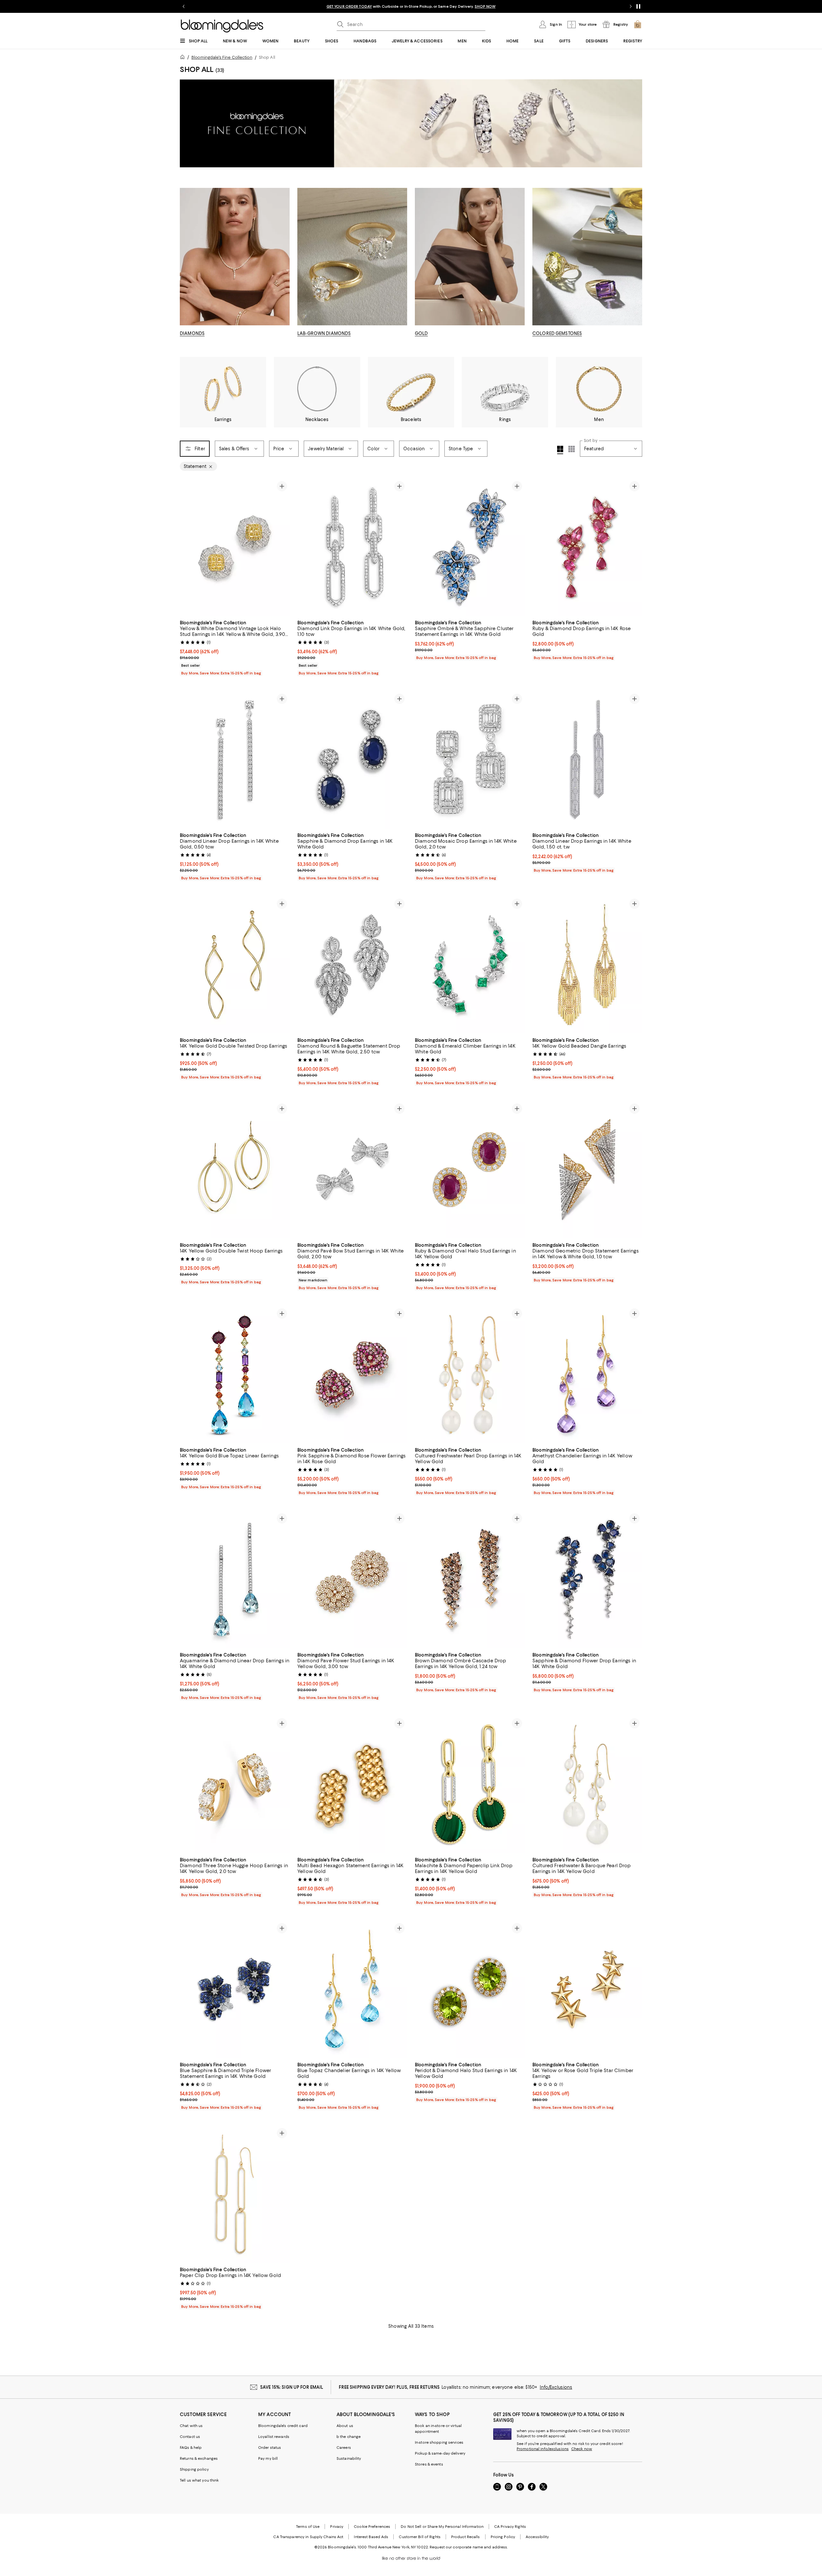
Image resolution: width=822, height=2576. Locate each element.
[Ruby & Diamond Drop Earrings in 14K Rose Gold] (587, 547)
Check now (582, 2449)
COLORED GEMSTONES (557, 333)
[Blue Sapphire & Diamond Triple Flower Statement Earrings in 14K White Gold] (235, 1989)
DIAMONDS (192, 333)
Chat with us (191, 2426)
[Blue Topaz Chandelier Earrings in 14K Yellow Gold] (352, 1989)
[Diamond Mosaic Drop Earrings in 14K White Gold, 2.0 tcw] (470, 760)
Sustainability (349, 2458)
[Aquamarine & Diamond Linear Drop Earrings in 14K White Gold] (235, 1579)
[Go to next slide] (631, 6)
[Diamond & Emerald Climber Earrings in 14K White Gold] (470, 965)
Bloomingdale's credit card (283, 2426)
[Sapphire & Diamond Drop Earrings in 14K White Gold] (352, 760)
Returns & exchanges (199, 2458)
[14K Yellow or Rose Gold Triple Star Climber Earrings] (587, 1989)
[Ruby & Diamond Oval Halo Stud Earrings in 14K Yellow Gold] (470, 1170)
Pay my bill (268, 2458)
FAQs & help (191, 2448)
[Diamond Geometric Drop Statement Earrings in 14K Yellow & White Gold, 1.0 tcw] (587, 1170)
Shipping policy (194, 2469)
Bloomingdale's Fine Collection (222, 57)
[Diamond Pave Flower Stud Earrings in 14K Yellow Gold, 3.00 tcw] (352, 1579)
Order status (270, 2448)
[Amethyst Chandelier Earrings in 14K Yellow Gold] (587, 1375)
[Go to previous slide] (184, 6)
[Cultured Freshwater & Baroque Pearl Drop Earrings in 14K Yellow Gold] (587, 1784)
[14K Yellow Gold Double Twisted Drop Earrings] (235, 965)
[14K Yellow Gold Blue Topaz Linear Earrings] (235, 1375)
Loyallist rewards (274, 2437)
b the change (349, 2437)
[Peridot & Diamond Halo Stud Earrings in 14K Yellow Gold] (470, 1989)
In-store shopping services (439, 2442)
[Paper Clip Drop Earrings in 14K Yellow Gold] (235, 2194)
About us (345, 2426)
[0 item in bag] (638, 24)
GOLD (421, 333)
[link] (235, 647)
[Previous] (188, 547)
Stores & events (429, 2464)
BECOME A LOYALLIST (351, 6)
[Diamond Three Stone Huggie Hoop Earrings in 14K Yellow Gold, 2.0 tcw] (235, 1784)
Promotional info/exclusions (543, 2449)
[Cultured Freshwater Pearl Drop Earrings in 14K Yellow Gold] (470, 1375)
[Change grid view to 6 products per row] (572, 449)
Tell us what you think (199, 2480)
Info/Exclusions (556, 2387)
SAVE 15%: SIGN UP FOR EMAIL (292, 2387)
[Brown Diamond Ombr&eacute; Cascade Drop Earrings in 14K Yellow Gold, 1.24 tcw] (470, 1579)
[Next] (282, 547)
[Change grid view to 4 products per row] (560, 450)
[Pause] (638, 6)
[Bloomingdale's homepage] (184, 58)
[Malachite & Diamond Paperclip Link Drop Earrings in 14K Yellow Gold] (470, 1784)
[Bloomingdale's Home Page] (222, 26)
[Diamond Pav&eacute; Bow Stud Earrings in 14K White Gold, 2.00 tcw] (352, 1170)
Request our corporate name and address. (469, 2547)
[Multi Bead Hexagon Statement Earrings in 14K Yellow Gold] (352, 1784)
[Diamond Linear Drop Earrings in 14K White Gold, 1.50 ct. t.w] (587, 760)
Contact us (190, 2437)
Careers (344, 2448)
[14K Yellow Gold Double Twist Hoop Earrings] (235, 1170)
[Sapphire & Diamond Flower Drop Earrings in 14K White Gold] (587, 1579)
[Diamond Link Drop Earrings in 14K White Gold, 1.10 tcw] (352, 547)
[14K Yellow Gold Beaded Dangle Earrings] (587, 965)
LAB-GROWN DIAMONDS (324, 333)
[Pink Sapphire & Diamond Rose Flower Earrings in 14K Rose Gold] (352, 1375)
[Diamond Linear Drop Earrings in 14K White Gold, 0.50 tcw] (235, 760)
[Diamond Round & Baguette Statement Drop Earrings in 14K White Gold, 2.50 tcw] (352, 965)
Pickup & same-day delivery (440, 2453)
